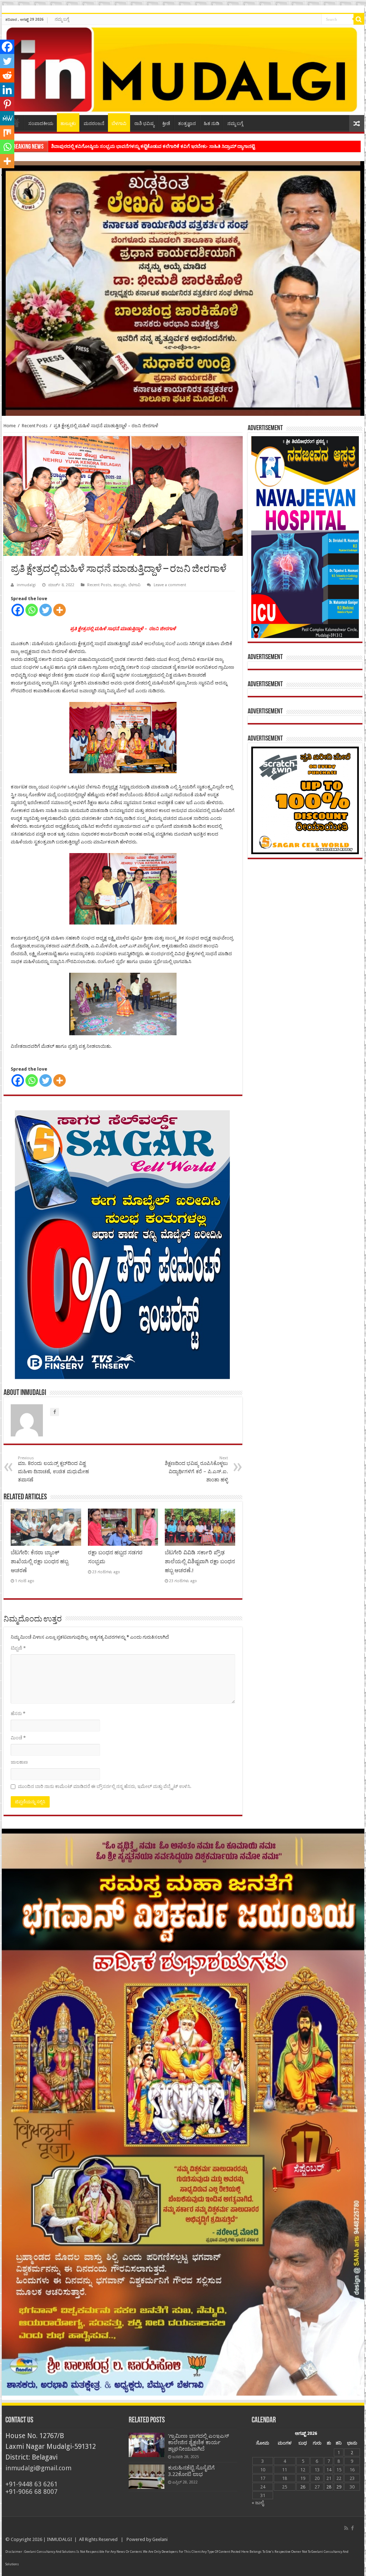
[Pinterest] (7, 104)
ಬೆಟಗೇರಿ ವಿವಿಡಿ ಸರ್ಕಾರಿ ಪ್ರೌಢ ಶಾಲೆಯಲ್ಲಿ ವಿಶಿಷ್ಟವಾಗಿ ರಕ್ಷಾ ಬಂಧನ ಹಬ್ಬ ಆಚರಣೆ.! (200, 1561)
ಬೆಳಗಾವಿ (119, 123)
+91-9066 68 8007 (31, 2492)
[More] (60, 610)
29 (339, 2487)
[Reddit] (7, 75)
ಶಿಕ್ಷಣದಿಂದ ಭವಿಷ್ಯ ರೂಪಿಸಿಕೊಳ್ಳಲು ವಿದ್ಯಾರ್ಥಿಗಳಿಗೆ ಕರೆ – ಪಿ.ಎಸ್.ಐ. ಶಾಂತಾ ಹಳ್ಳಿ (196, 1469)
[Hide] (3, 175)
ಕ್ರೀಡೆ (166, 123)
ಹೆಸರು (18, 1713)
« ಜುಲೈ (258, 2503)
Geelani (160, 2539)
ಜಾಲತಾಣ (19, 1762)
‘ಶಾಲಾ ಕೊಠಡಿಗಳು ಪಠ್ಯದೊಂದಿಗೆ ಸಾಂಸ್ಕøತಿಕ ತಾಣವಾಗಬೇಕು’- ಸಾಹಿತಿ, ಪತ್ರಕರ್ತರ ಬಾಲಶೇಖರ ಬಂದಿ (137, 146)
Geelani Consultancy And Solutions (50, 2552)
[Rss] (346, 2528)
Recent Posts (35, 426)
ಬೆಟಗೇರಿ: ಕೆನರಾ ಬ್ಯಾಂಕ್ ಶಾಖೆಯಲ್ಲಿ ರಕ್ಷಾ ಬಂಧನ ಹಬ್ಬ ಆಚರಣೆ (39, 1561)
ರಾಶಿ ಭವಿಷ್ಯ (144, 123)
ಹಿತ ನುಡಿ (212, 123)
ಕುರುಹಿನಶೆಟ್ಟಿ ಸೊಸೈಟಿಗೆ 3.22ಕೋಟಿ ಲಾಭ (191, 2471)
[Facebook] (18, 610)
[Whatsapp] (32, 610)
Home (10, 426)
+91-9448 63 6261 (31, 2484)
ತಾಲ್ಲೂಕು (68, 123)
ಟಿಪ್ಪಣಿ (18, 1648)
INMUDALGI (60, 2539)
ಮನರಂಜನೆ (94, 123)
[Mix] (7, 133)
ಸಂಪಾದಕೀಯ (41, 123)
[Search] (359, 19)
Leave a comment (170, 585)
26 (303, 2487)
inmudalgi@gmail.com (38, 2468)
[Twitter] (46, 610)
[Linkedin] (7, 90)
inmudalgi (26, 585)
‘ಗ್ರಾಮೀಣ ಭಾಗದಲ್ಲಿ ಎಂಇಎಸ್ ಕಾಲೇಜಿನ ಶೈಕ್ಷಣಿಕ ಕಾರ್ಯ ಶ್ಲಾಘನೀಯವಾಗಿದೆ (199, 2442)
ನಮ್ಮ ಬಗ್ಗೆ (62, 19)
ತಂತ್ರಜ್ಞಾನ (187, 123)
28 (329, 2487)
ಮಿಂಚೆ (18, 1738)
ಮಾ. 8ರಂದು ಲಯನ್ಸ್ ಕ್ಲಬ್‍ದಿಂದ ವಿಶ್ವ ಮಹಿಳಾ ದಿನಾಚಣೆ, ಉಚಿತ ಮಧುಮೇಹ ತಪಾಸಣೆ (53, 1469)
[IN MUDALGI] (183, 70)
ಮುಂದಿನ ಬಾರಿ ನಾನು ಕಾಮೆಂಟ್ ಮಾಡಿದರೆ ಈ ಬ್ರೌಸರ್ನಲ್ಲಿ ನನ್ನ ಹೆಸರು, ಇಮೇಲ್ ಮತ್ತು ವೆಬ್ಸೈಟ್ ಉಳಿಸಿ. (105, 1786)
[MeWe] (7, 118)
